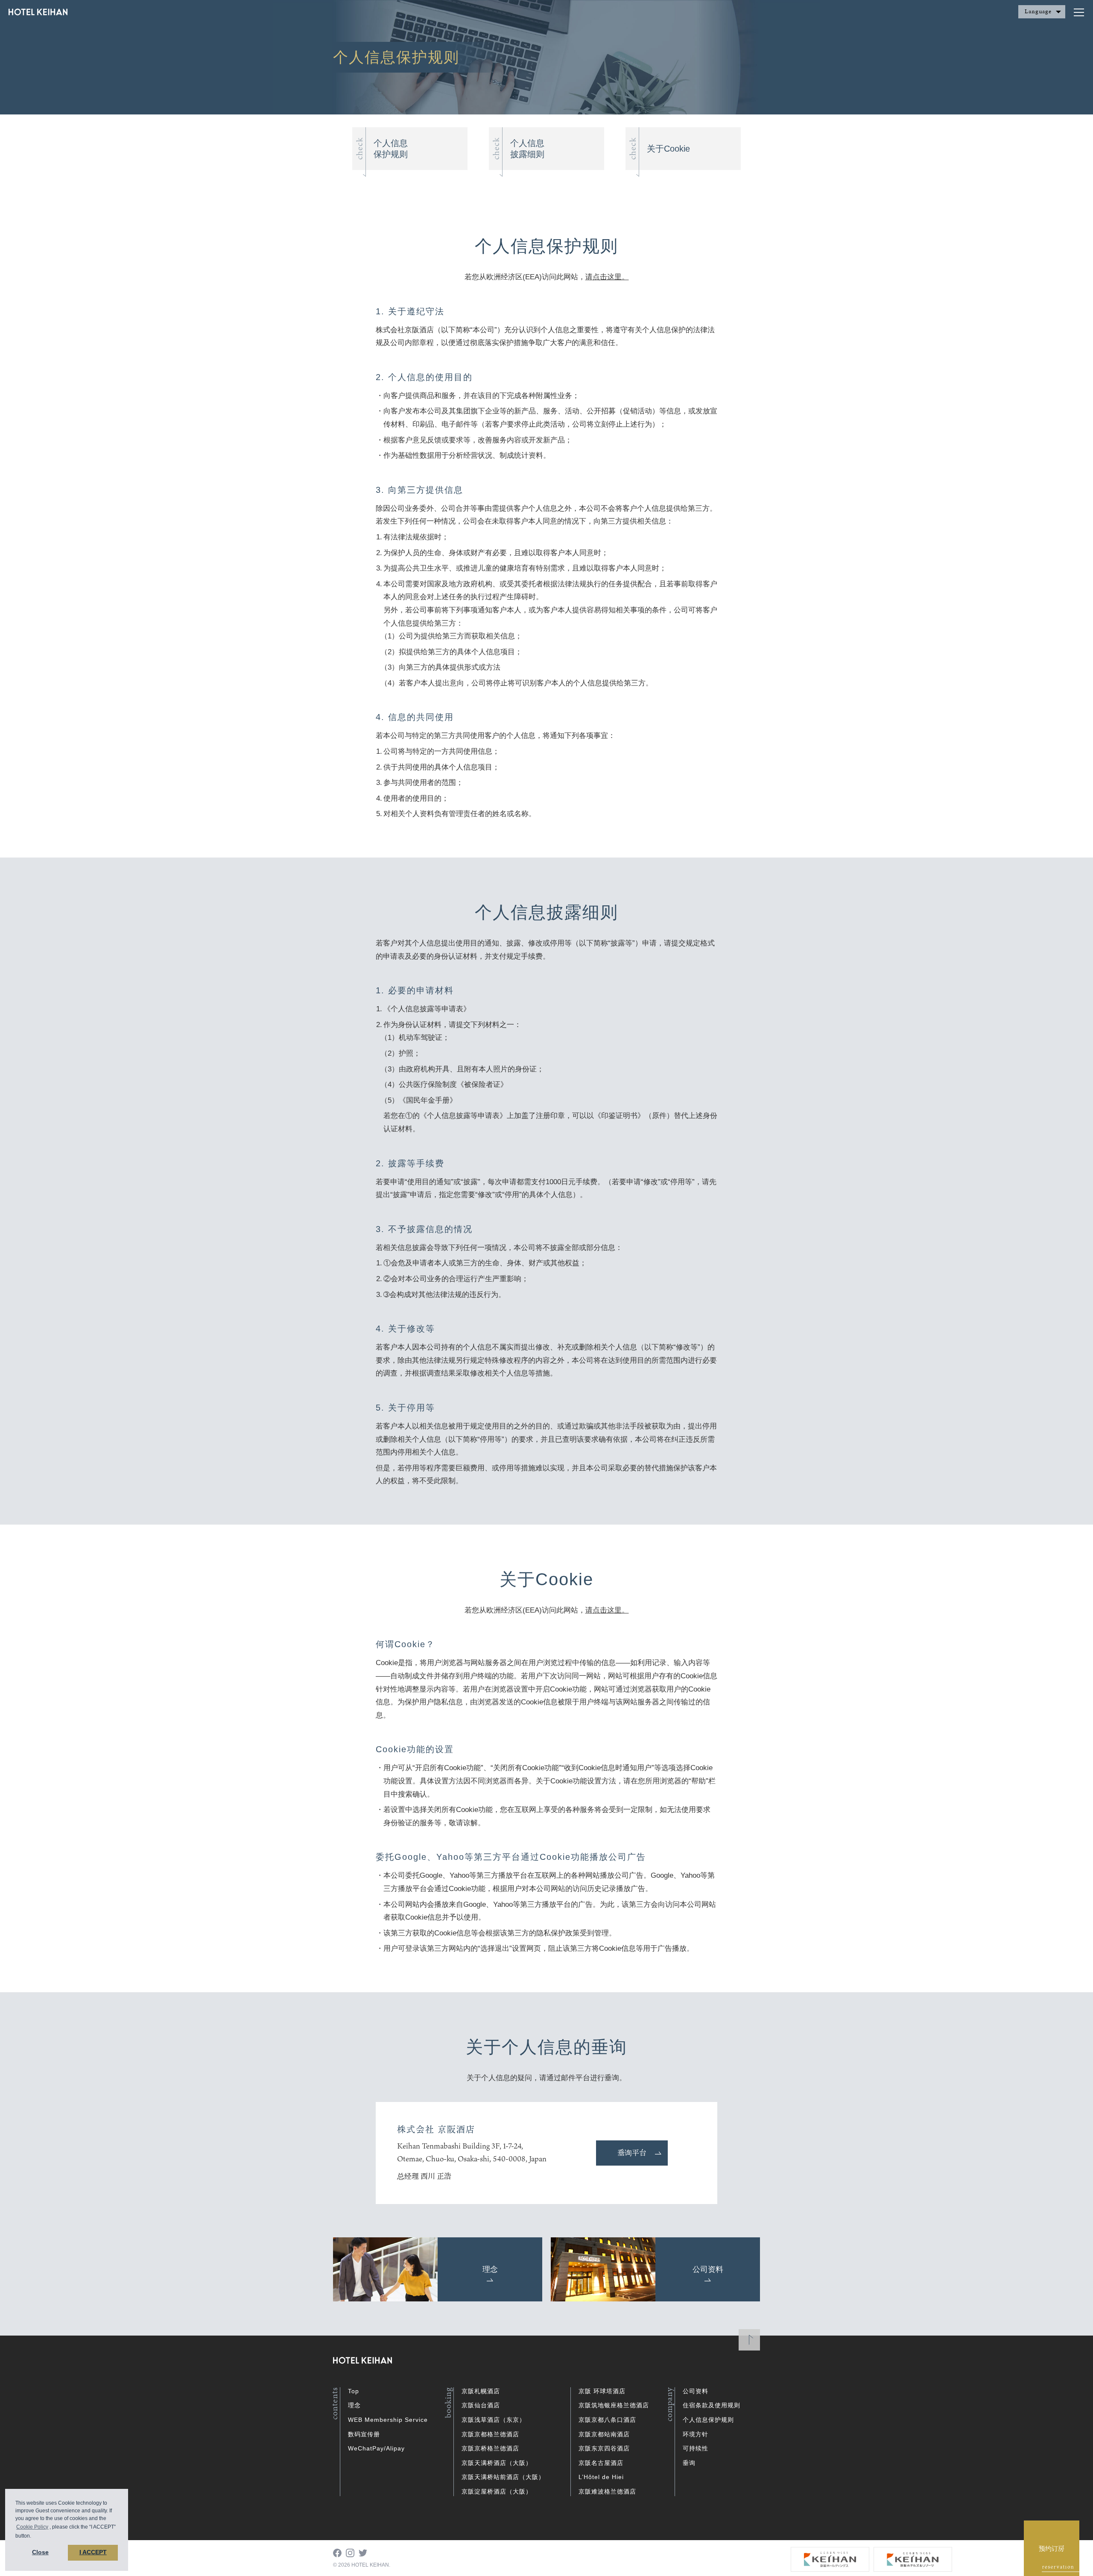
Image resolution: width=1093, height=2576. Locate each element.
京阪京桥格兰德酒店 (490, 2448)
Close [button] (40, 2552)
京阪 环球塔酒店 (602, 2391)
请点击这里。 (607, 277)
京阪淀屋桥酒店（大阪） (497, 2491)
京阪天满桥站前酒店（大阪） (503, 2477)
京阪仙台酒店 (481, 2405)
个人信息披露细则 (527, 149)
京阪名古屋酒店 (601, 2463)
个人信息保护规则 (391, 149)
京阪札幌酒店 (481, 2391)
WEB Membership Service (388, 2420)
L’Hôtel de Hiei (601, 2477)
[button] (34, 2536)
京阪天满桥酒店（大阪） (497, 2463)
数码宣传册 (364, 2434)
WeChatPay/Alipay (376, 2448)
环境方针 (696, 2434)
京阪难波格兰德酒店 (607, 2491)
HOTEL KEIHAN (38, 13)
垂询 (689, 2463)
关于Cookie (668, 149)
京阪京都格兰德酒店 (490, 2434)
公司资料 (696, 2391)
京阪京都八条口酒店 (607, 2420)
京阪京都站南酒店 (604, 2434)
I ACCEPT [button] (93, 2552)
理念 (354, 2405)
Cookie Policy (32, 2527)
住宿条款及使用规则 (712, 2405)
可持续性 (696, 2448)
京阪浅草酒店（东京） (494, 2420)
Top (354, 2391)
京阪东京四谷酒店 (604, 2448)
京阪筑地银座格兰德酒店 (614, 2405)
